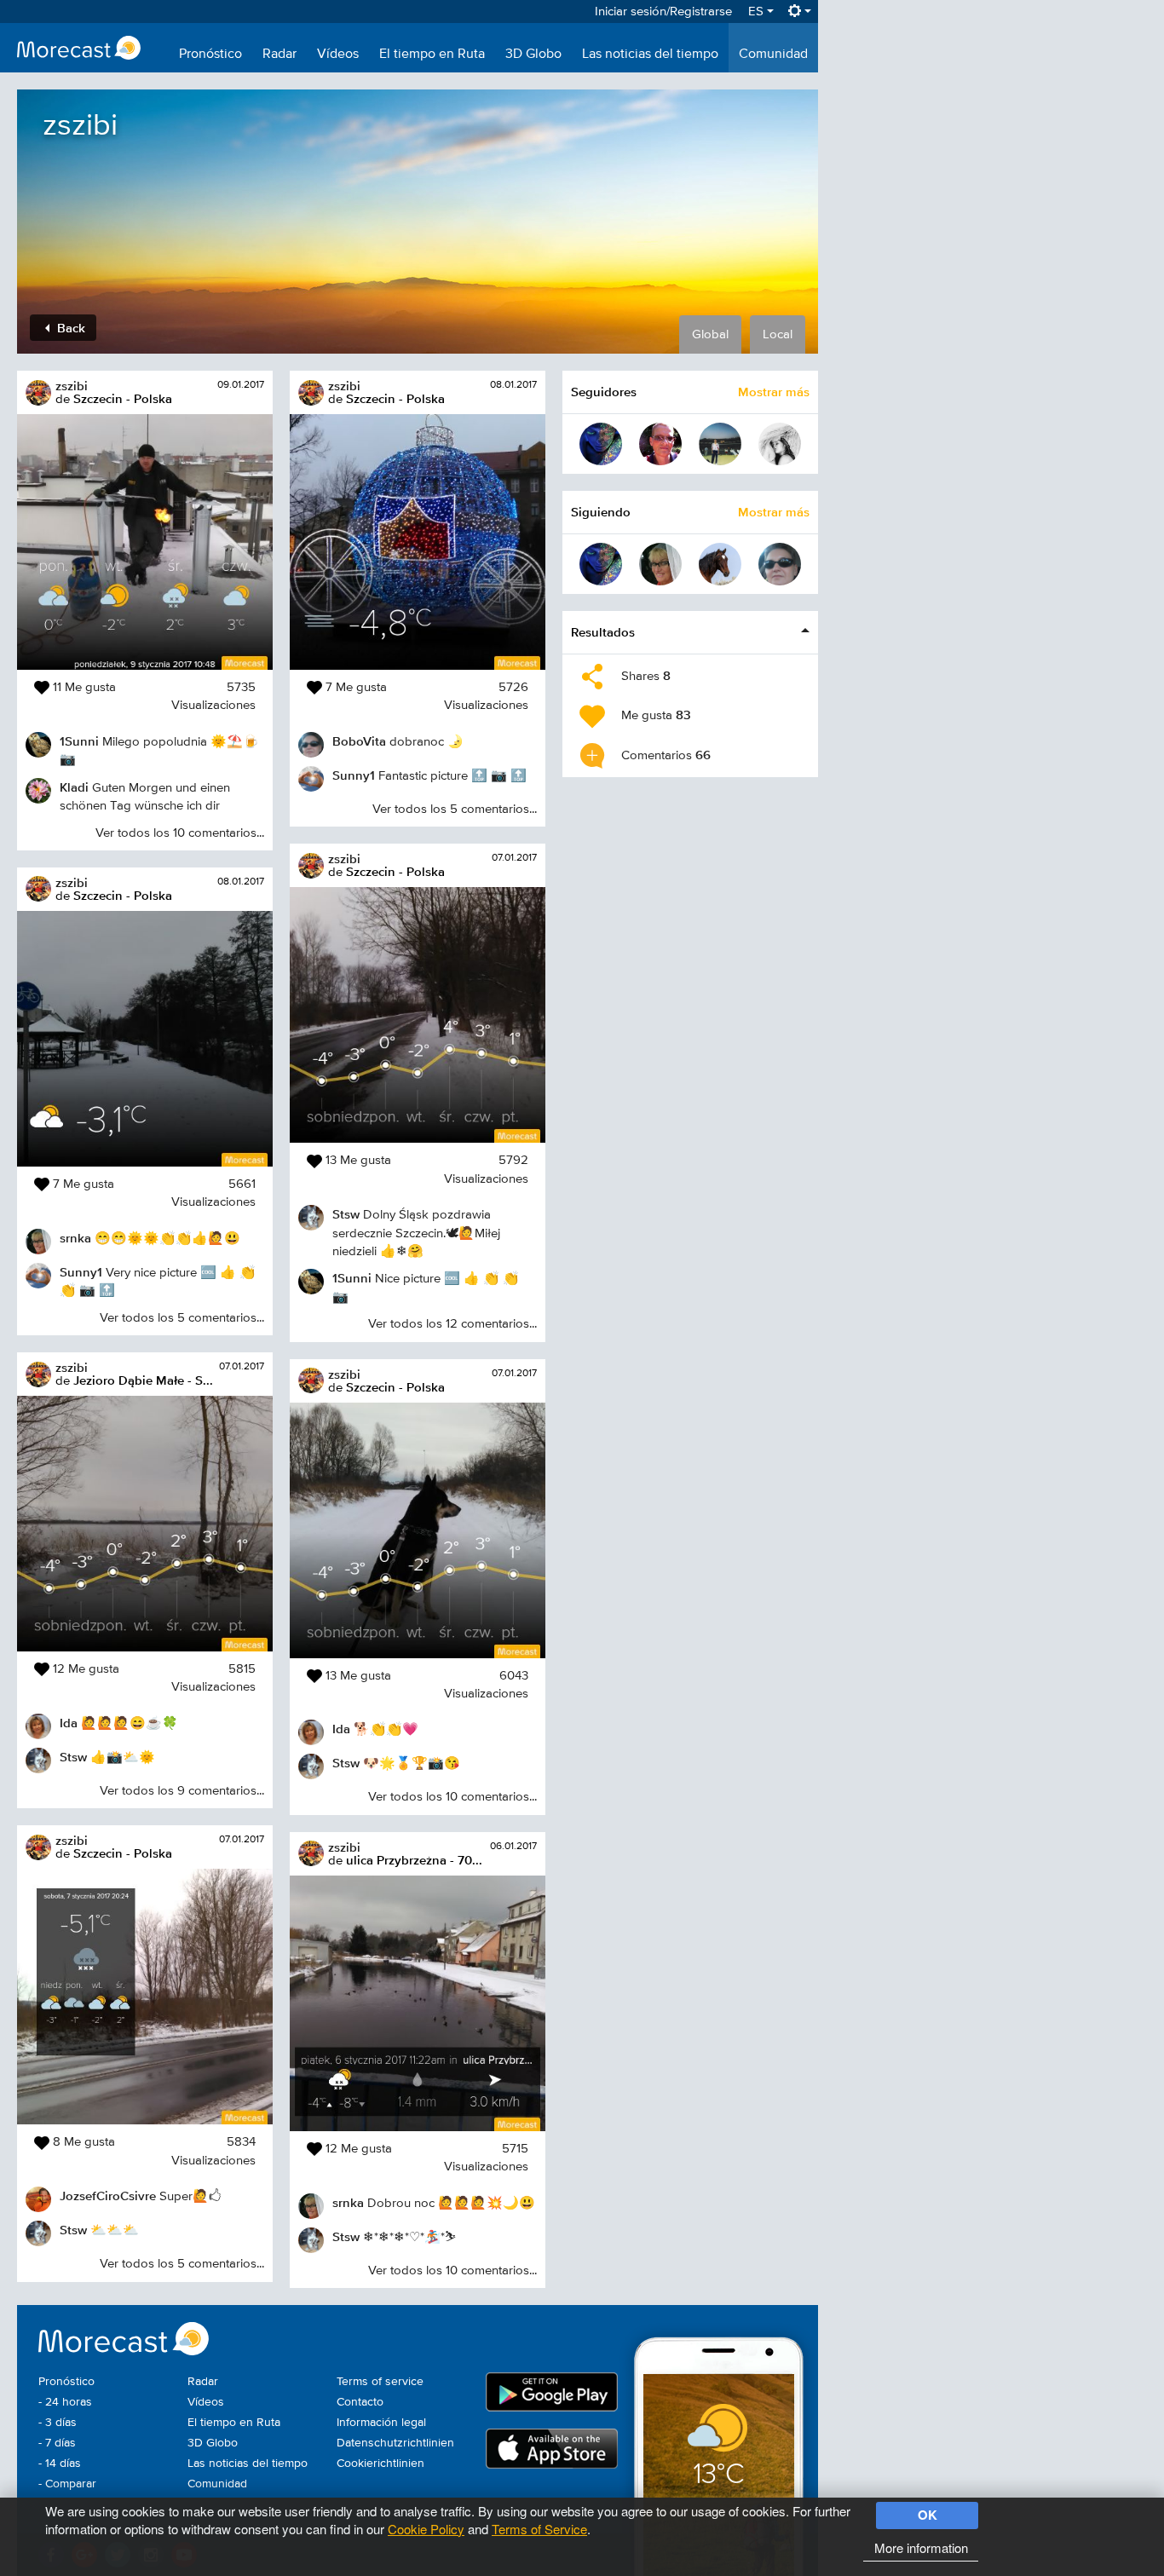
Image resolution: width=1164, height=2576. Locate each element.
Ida (69, 1723)
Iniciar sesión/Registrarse (663, 12)
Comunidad (773, 55)
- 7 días (57, 2443)
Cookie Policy (426, 2529)
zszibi (72, 386)
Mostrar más (774, 392)
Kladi (74, 787)
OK (928, 2515)
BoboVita (359, 741)
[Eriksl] (720, 564)
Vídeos (338, 55)
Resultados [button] (603, 632)
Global (710, 334)
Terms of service (380, 2382)
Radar (279, 55)
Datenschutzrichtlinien (395, 2443)
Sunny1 (81, 1272)
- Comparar (67, 2484)
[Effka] (601, 444)
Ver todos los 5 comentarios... (182, 1318)
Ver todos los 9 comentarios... (182, 1791)
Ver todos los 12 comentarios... (452, 1324)
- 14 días (60, 2464)
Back (69, 328)
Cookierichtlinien (380, 2464)
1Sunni (79, 741)
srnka (75, 1238)
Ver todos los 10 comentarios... (180, 833)
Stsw (73, 1757)
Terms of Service (539, 2529)
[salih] (720, 444)
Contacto (360, 2402)
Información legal (381, 2423)
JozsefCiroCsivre (108, 2196)
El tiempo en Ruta (432, 55)
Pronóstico (210, 55)
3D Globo (533, 55)
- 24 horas (65, 2402)
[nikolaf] (780, 444)
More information (921, 2547)
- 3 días (58, 2423)
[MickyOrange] (660, 444)
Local (778, 334)
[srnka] (660, 564)
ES (758, 12)
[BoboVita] (780, 564)
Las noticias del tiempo (650, 55)
